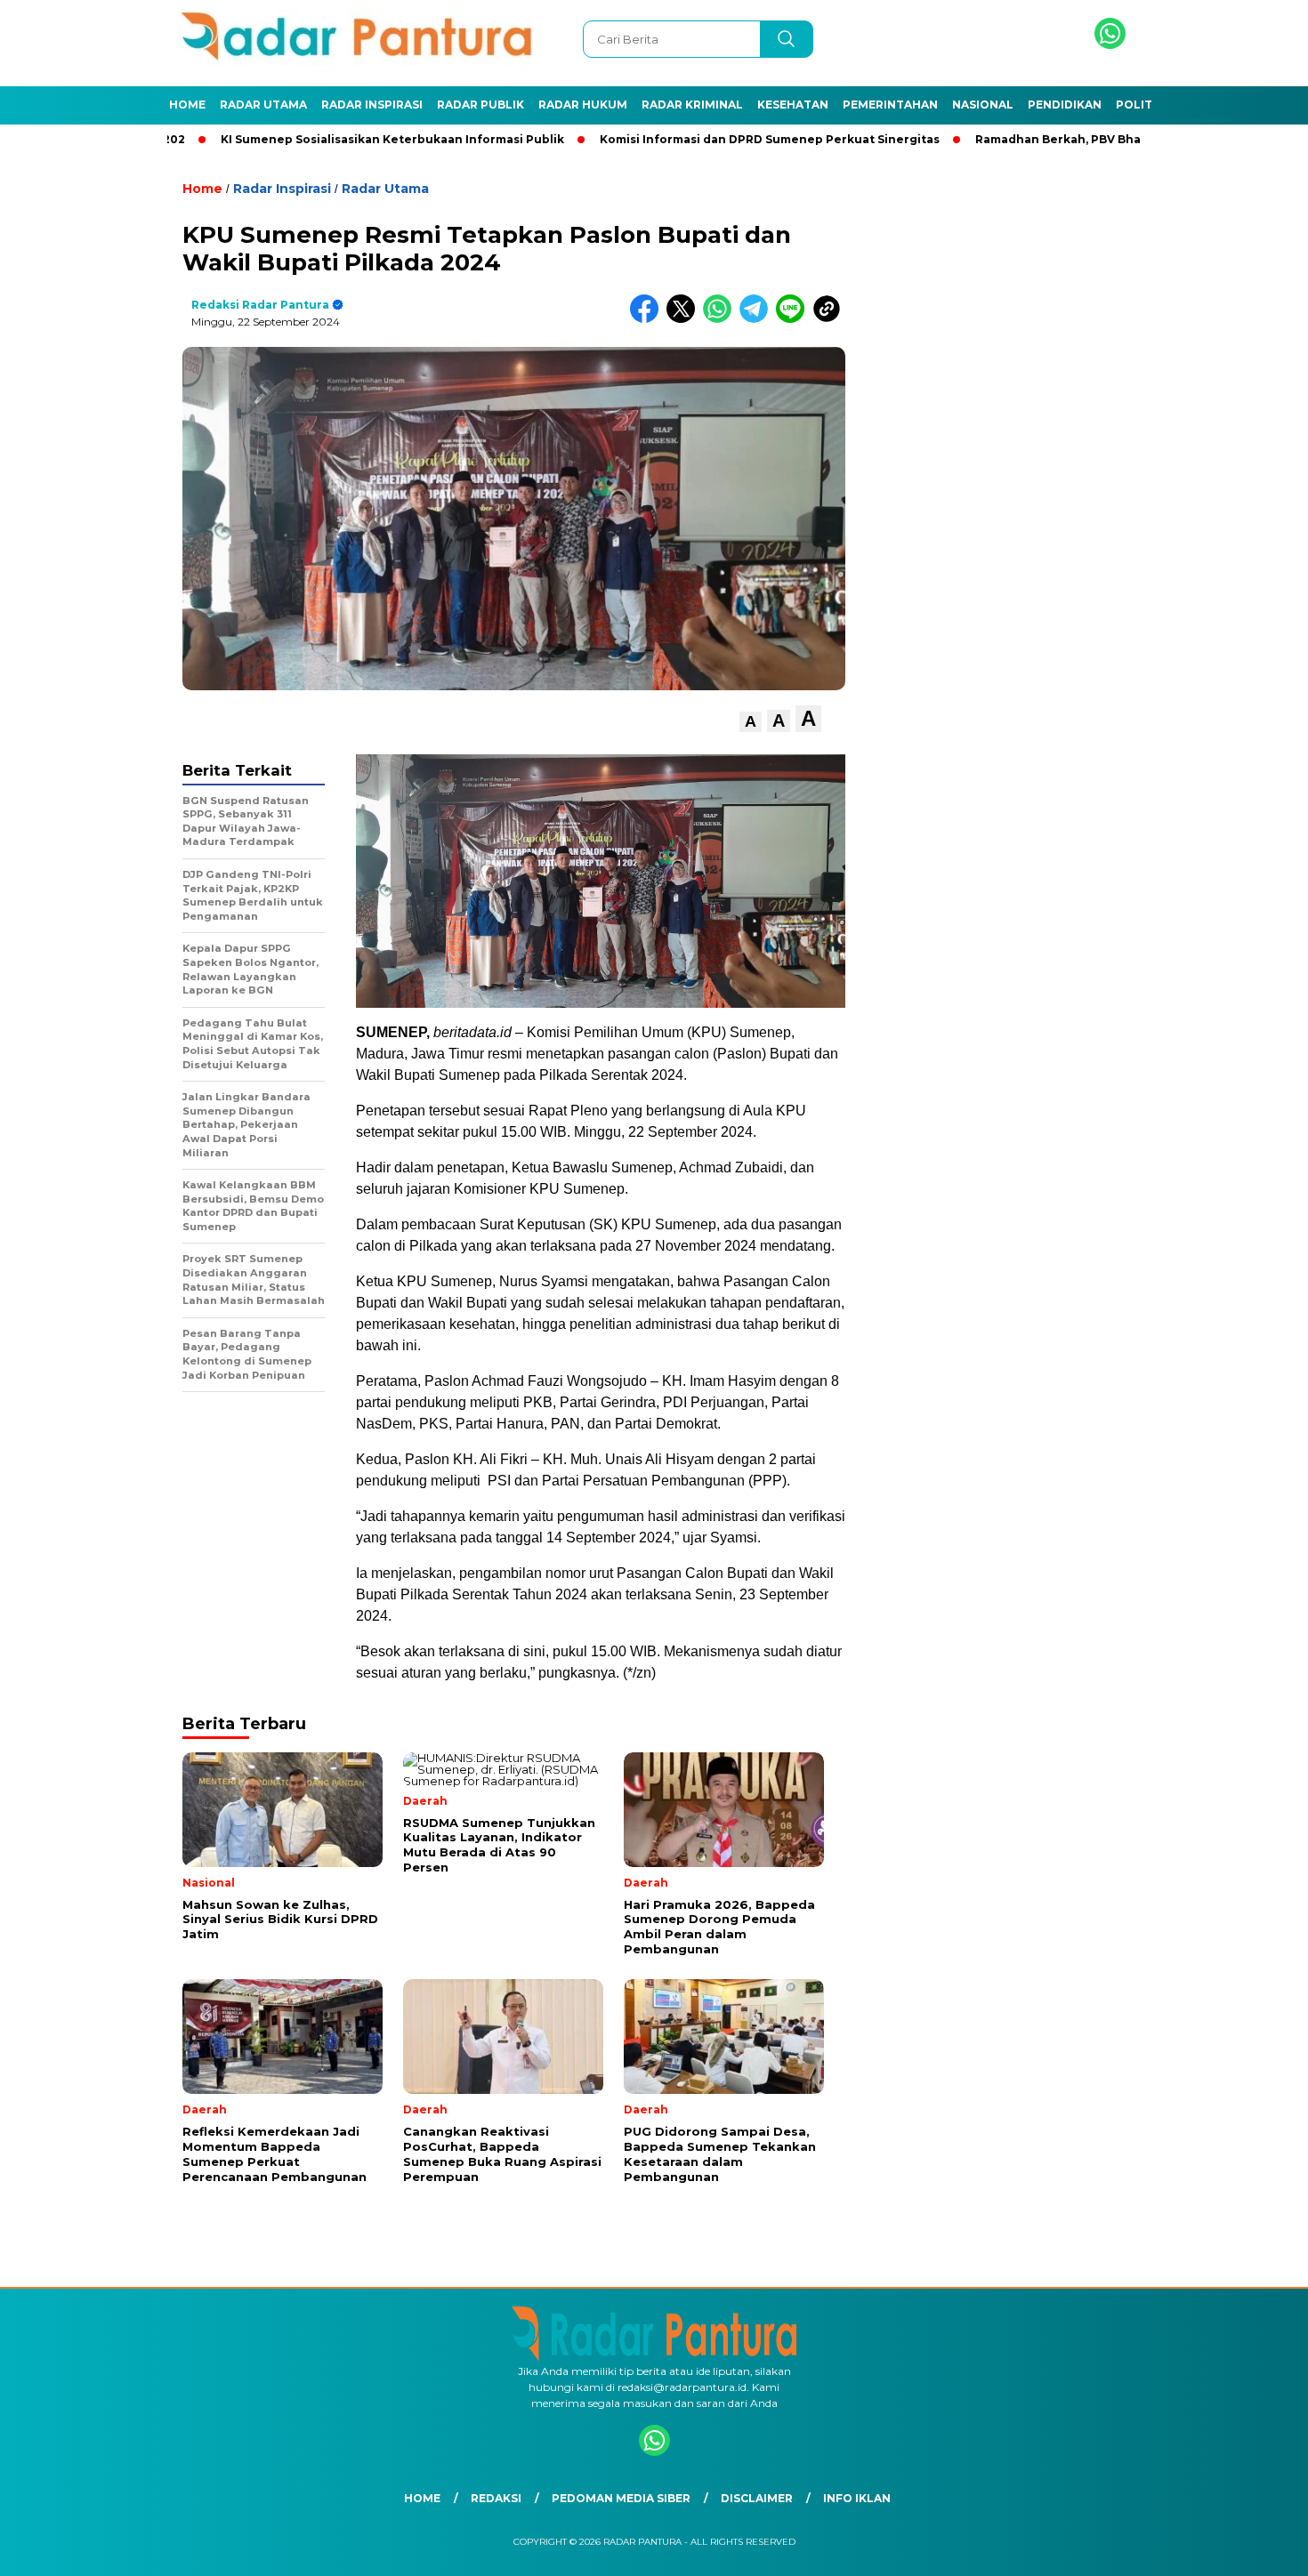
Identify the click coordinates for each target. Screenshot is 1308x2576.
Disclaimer (757, 2498)
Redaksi (496, 2498)
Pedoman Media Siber (621, 2498)
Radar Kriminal (692, 105)
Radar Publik (480, 105)
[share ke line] (794, 319)
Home (187, 105)
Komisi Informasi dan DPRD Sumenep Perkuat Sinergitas (697, 139)
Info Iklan (857, 2498)
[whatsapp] (1110, 45)
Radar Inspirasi (372, 105)
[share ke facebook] (648, 319)
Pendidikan (1065, 105)
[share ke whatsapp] (721, 319)
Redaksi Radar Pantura (260, 305)
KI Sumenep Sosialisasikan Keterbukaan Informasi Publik (319, 139)
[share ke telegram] (758, 319)
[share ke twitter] (685, 319)
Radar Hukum (583, 105)
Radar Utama (263, 105)
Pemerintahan (890, 105)
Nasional (983, 105)
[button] (751, 722)
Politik (1140, 105)
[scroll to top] (1254, 2548)
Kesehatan (793, 105)
